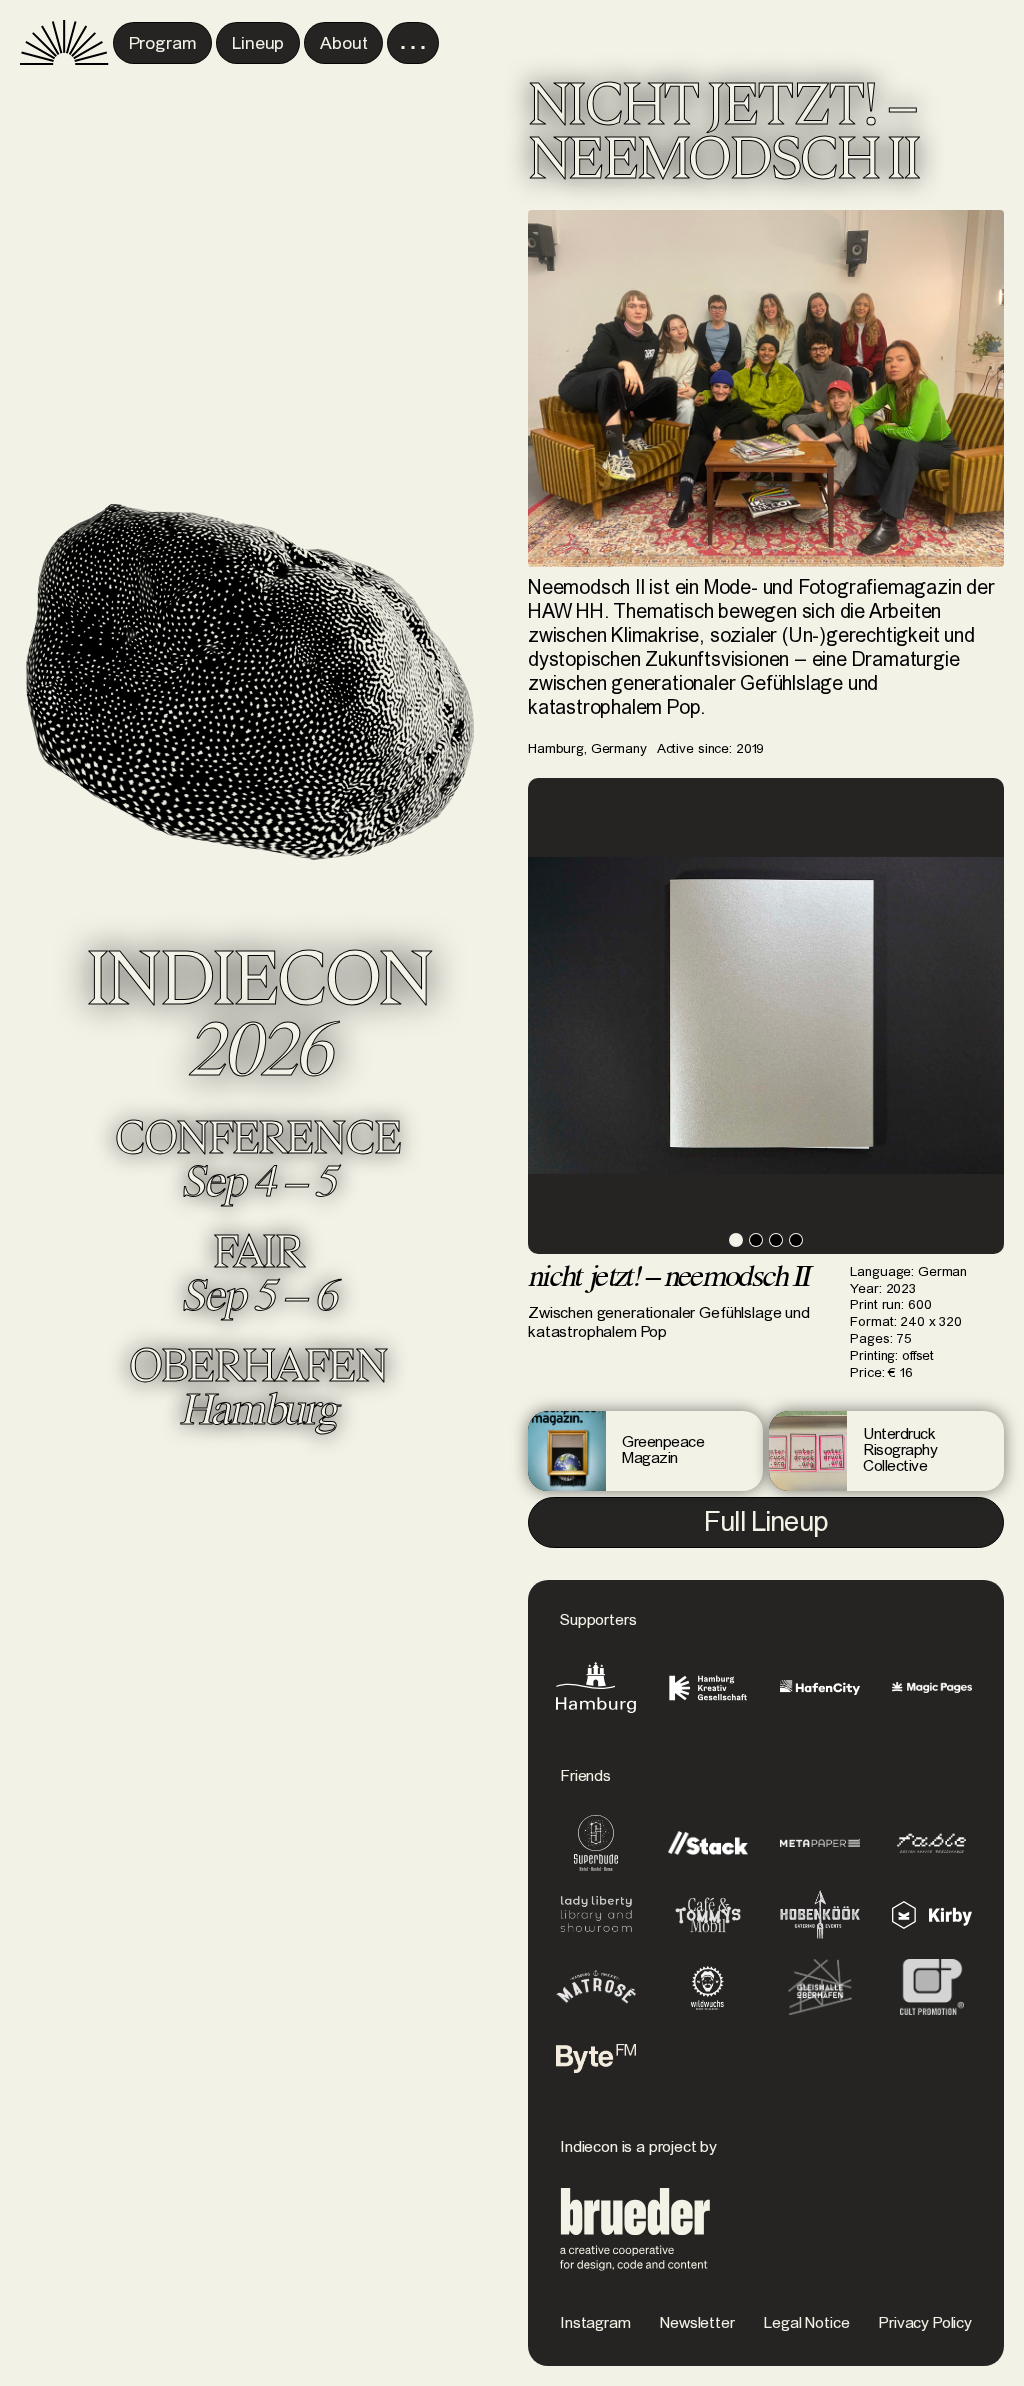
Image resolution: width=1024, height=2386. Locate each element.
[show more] (413, 43)
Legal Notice (806, 2324)
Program (163, 44)
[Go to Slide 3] (776, 1240)
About (343, 44)
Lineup (258, 44)
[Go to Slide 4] (796, 1240)
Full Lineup (766, 1524)
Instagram (595, 2324)
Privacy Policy (925, 2324)
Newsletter (697, 2324)
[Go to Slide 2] (756, 1240)
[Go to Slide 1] (736, 1240)
